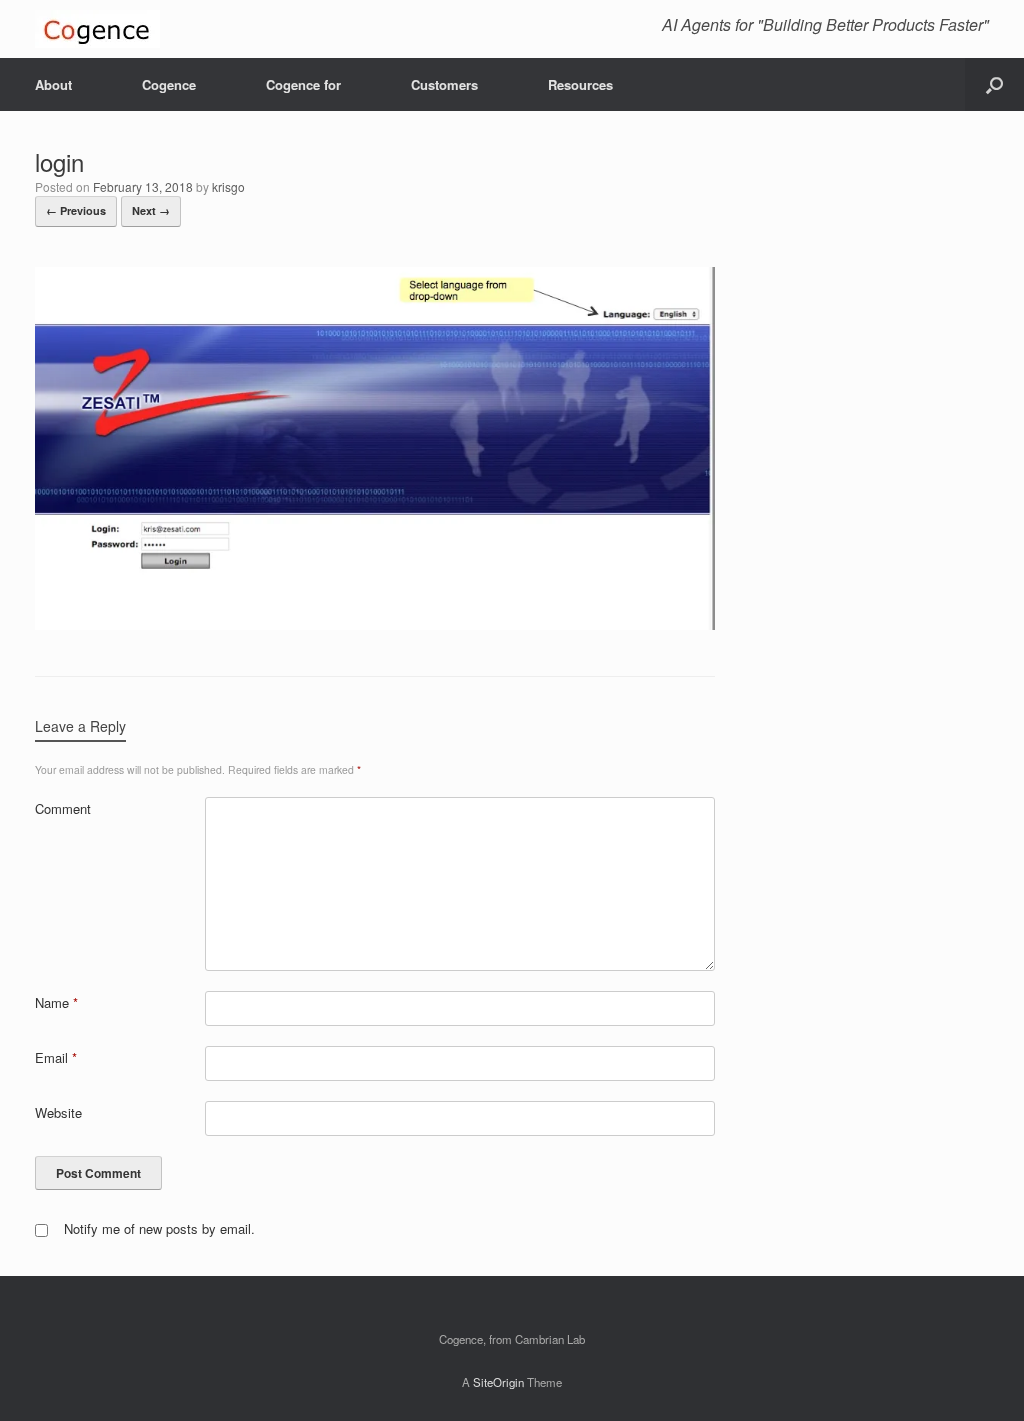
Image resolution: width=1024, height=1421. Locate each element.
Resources (580, 84)
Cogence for (303, 84)
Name (56, 1002)
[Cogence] (97, 29)
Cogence (169, 84)
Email (56, 1057)
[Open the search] (994, 84)
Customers (444, 84)
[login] (375, 624)
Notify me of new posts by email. (159, 1228)
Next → (151, 210)
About (53, 84)
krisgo (228, 186)
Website (58, 1112)
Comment (63, 808)
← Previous (76, 210)
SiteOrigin (498, 1382)
